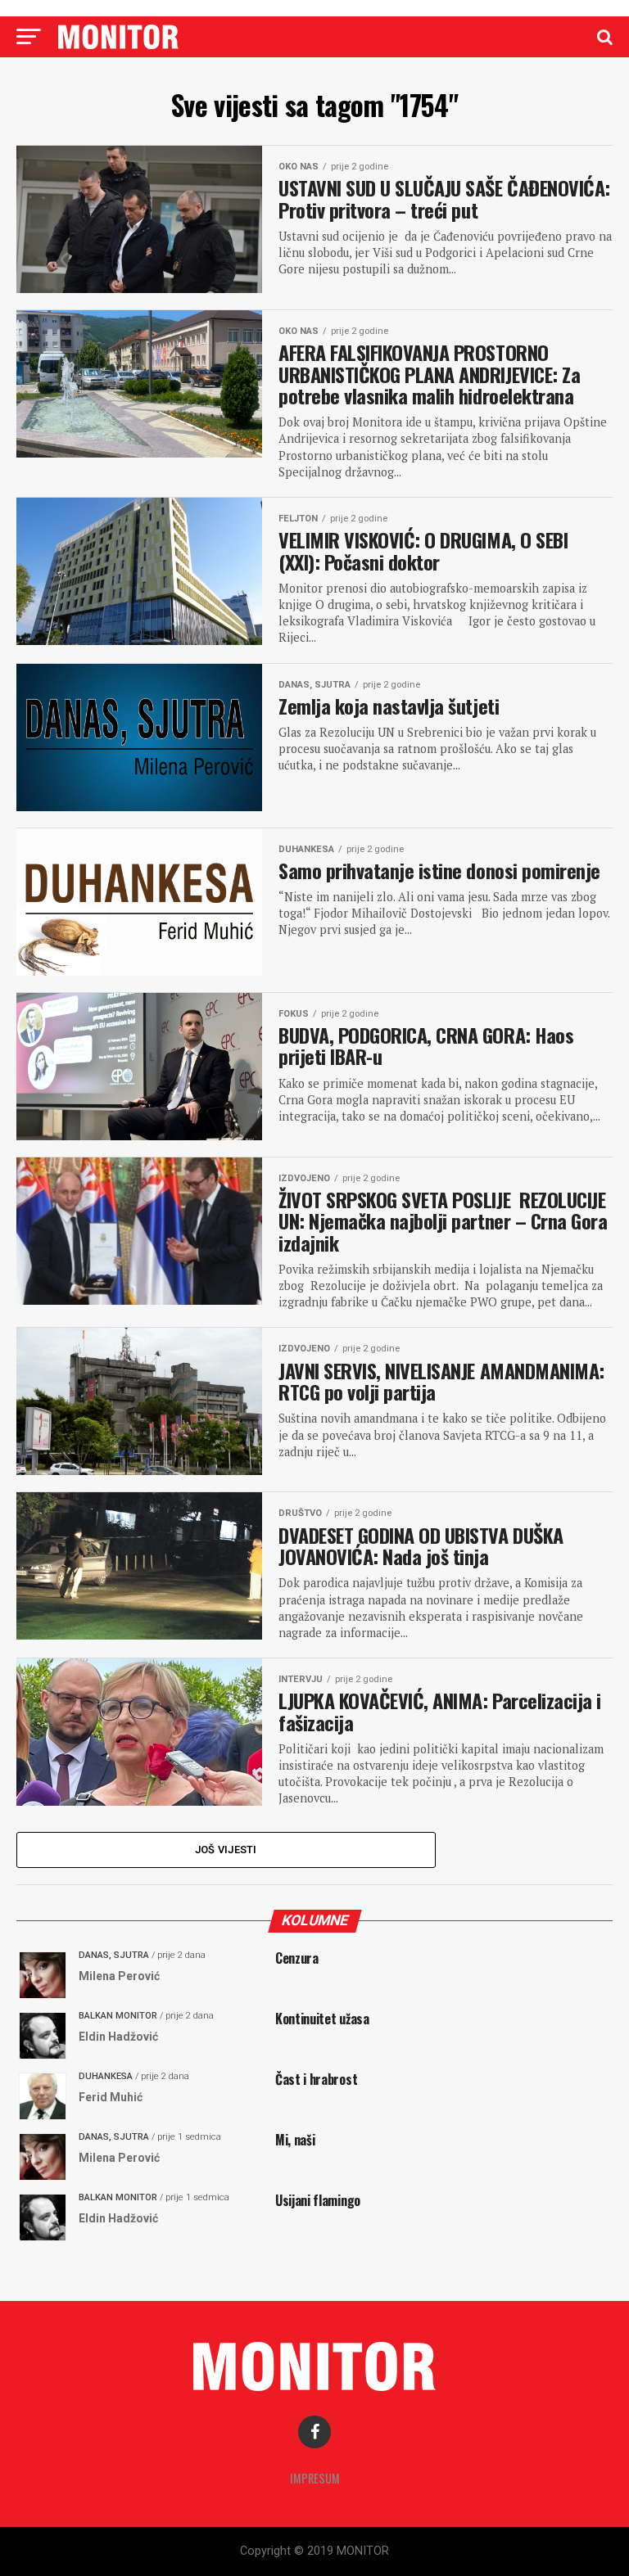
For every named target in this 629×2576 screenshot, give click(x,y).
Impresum (315, 2478)
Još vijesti (226, 1850)
